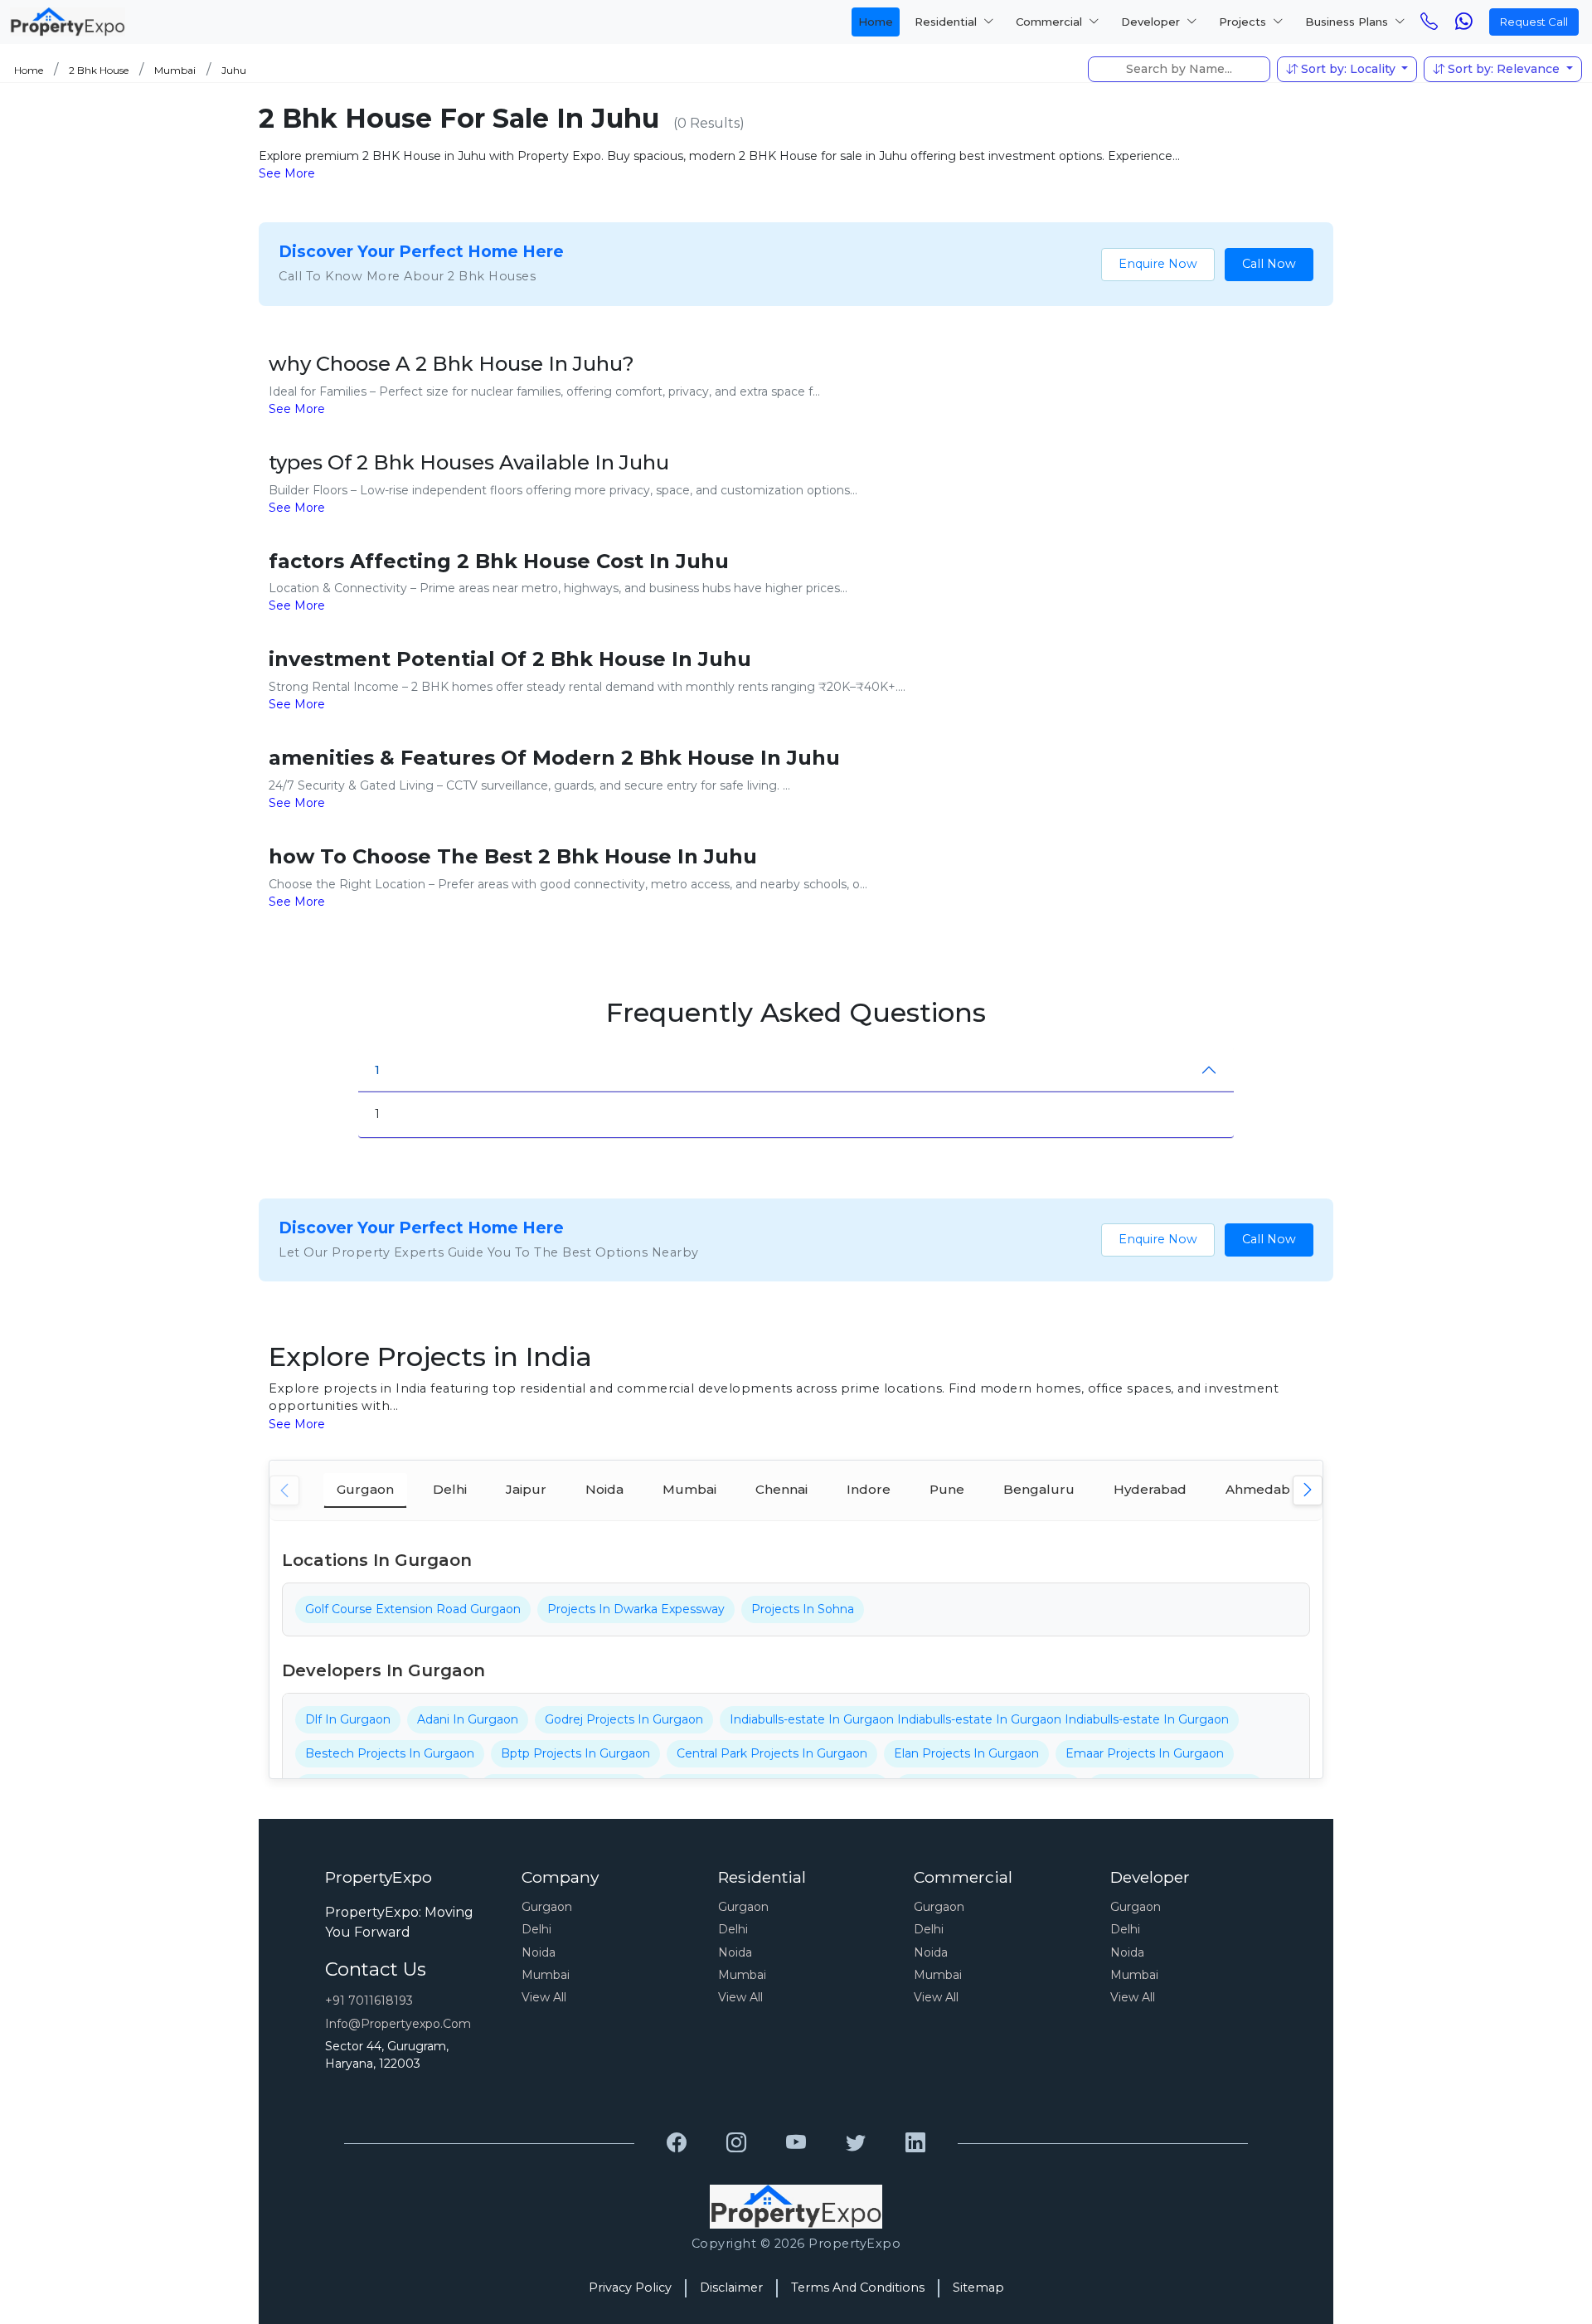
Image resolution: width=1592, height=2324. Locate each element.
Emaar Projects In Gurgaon (1145, 1753)
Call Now (1269, 264)
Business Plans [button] (1348, 22)
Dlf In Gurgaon (348, 1719)
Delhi (536, 1929)
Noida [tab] (604, 1489)
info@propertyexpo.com (398, 2024)
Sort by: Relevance (1504, 69)
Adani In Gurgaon (468, 1719)
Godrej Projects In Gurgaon (624, 1719)
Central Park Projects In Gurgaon (772, 1753)
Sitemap (978, 2288)
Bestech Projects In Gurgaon (390, 1753)
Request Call (1534, 22)
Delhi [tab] (450, 1489)
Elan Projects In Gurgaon (966, 1753)
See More (287, 173)
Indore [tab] (869, 1489)
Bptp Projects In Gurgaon (575, 1753)
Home (876, 22)
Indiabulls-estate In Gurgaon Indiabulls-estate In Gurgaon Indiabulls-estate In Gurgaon (979, 1719)
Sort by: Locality (1348, 69)
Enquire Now (1158, 264)
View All (544, 1997)
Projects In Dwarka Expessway (636, 1609)
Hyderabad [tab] (1150, 1489)
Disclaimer (731, 2288)
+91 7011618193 (369, 2001)
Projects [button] (1244, 22)
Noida (539, 1952)
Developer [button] (1152, 22)
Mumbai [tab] (689, 1489)
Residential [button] (947, 22)
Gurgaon (547, 1907)
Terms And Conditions (858, 2288)
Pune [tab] (947, 1489)
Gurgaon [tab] (365, 1489)
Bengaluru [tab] (1039, 1489)
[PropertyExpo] (677, 2143)
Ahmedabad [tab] (1266, 1489)
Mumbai (175, 70)
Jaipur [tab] (526, 1489)
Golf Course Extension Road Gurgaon (413, 1609)
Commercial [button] (1051, 22)
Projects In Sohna (803, 1609)
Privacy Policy (630, 2288)
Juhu (234, 70)
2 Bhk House (99, 70)
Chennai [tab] (781, 1489)
